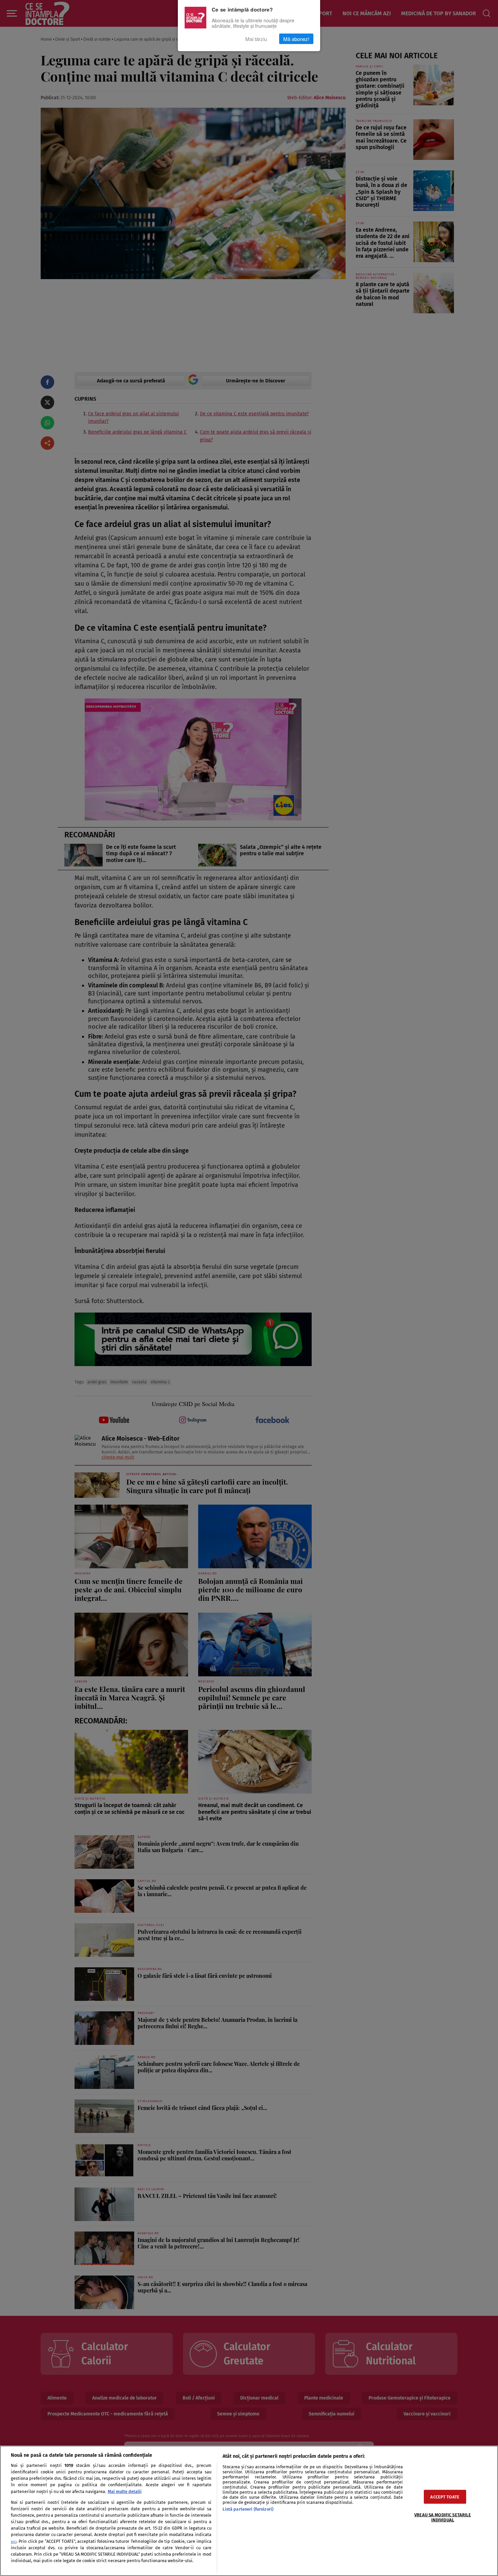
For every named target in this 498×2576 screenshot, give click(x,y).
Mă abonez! (296, 39)
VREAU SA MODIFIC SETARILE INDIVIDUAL (443, 2517)
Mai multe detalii (125, 2491)
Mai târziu (256, 39)
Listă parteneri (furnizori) (248, 2509)
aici (14, 2542)
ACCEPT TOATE (445, 2497)
